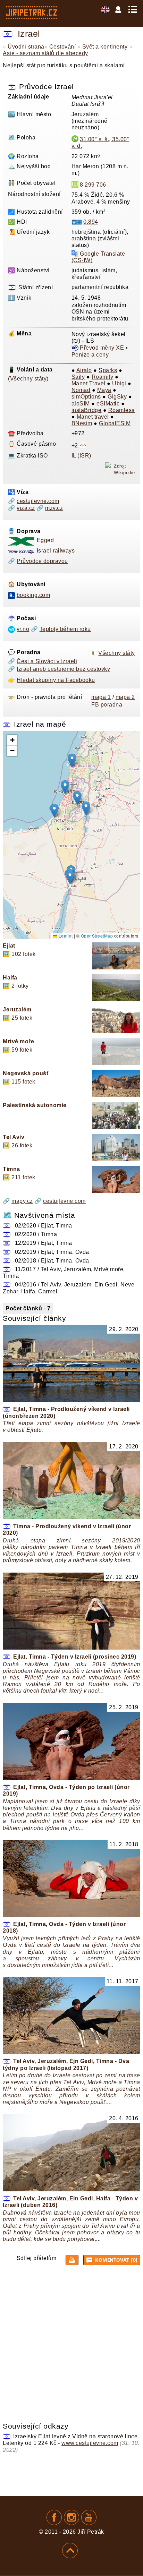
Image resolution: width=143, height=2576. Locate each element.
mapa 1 (101, 697)
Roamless (121, 410)
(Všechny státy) (28, 379)
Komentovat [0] (116, 2260)
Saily (78, 377)
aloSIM (81, 404)
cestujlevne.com (38, 501)
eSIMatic (108, 404)
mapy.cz (22, 1201)
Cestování (63, 47)
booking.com (33, 595)
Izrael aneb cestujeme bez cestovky (63, 669)
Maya (104, 390)
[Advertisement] (71, 2342)
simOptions (86, 397)
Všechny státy (117, 653)
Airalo (84, 370)
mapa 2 (125, 697)
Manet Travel (89, 383)
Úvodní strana (26, 47)
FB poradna (107, 705)
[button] (70, 877)
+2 (76, 446)
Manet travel (93, 417)
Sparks (108, 370)
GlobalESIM (115, 423)
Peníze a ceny (90, 355)
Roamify (103, 377)
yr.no (23, 629)
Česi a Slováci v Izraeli (47, 661)
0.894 (91, 222)
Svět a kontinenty (105, 47)
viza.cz (26, 508)
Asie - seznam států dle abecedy (45, 53)
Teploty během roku (65, 629)
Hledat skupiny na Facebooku (56, 680)
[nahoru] (70, 2551)
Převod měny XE (102, 348)
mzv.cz (54, 508)
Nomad (81, 390)
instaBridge (87, 410)
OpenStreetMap (97, 936)
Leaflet (65, 936)
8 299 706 (93, 185)
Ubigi (119, 383)
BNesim (82, 423)
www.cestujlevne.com (90, 2443)
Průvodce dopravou (42, 561)
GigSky (117, 397)
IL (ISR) (81, 456)
